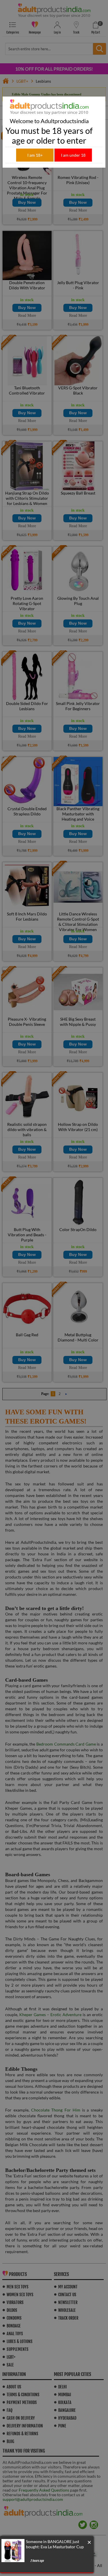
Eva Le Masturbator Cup (62, 2547)
